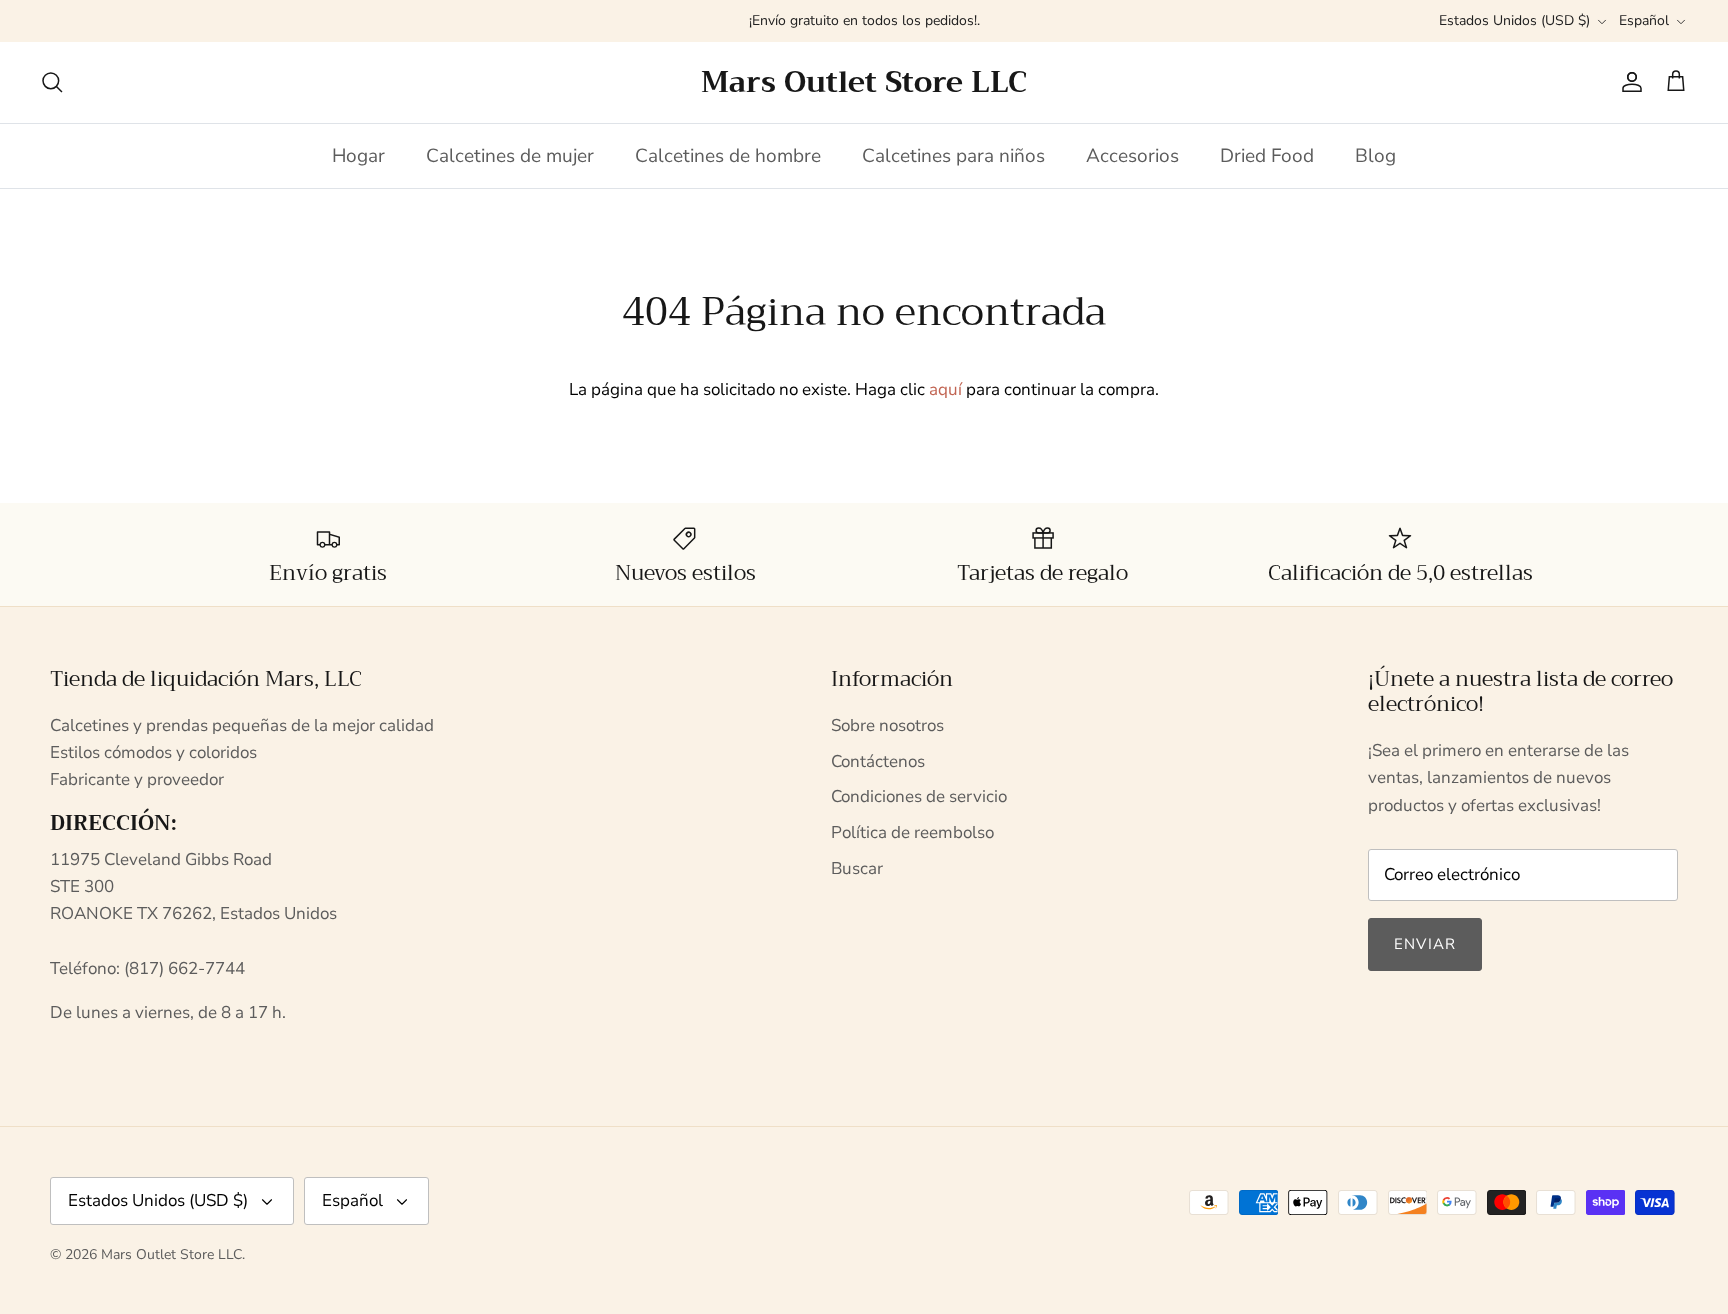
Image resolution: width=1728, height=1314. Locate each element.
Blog (1375, 156)
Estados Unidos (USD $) (1514, 20)
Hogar (358, 156)
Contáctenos (878, 761)
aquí (945, 389)
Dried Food (1267, 156)
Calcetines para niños (953, 156)
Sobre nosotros (887, 725)
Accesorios (1132, 156)
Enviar (1425, 944)
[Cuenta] (1628, 82)
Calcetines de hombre (728, 156)
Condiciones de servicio (919, 796)
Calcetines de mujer (510, 156)
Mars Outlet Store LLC (171, 1254)
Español (1644, 20)
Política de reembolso (912, 832)
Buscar (857, 868)
